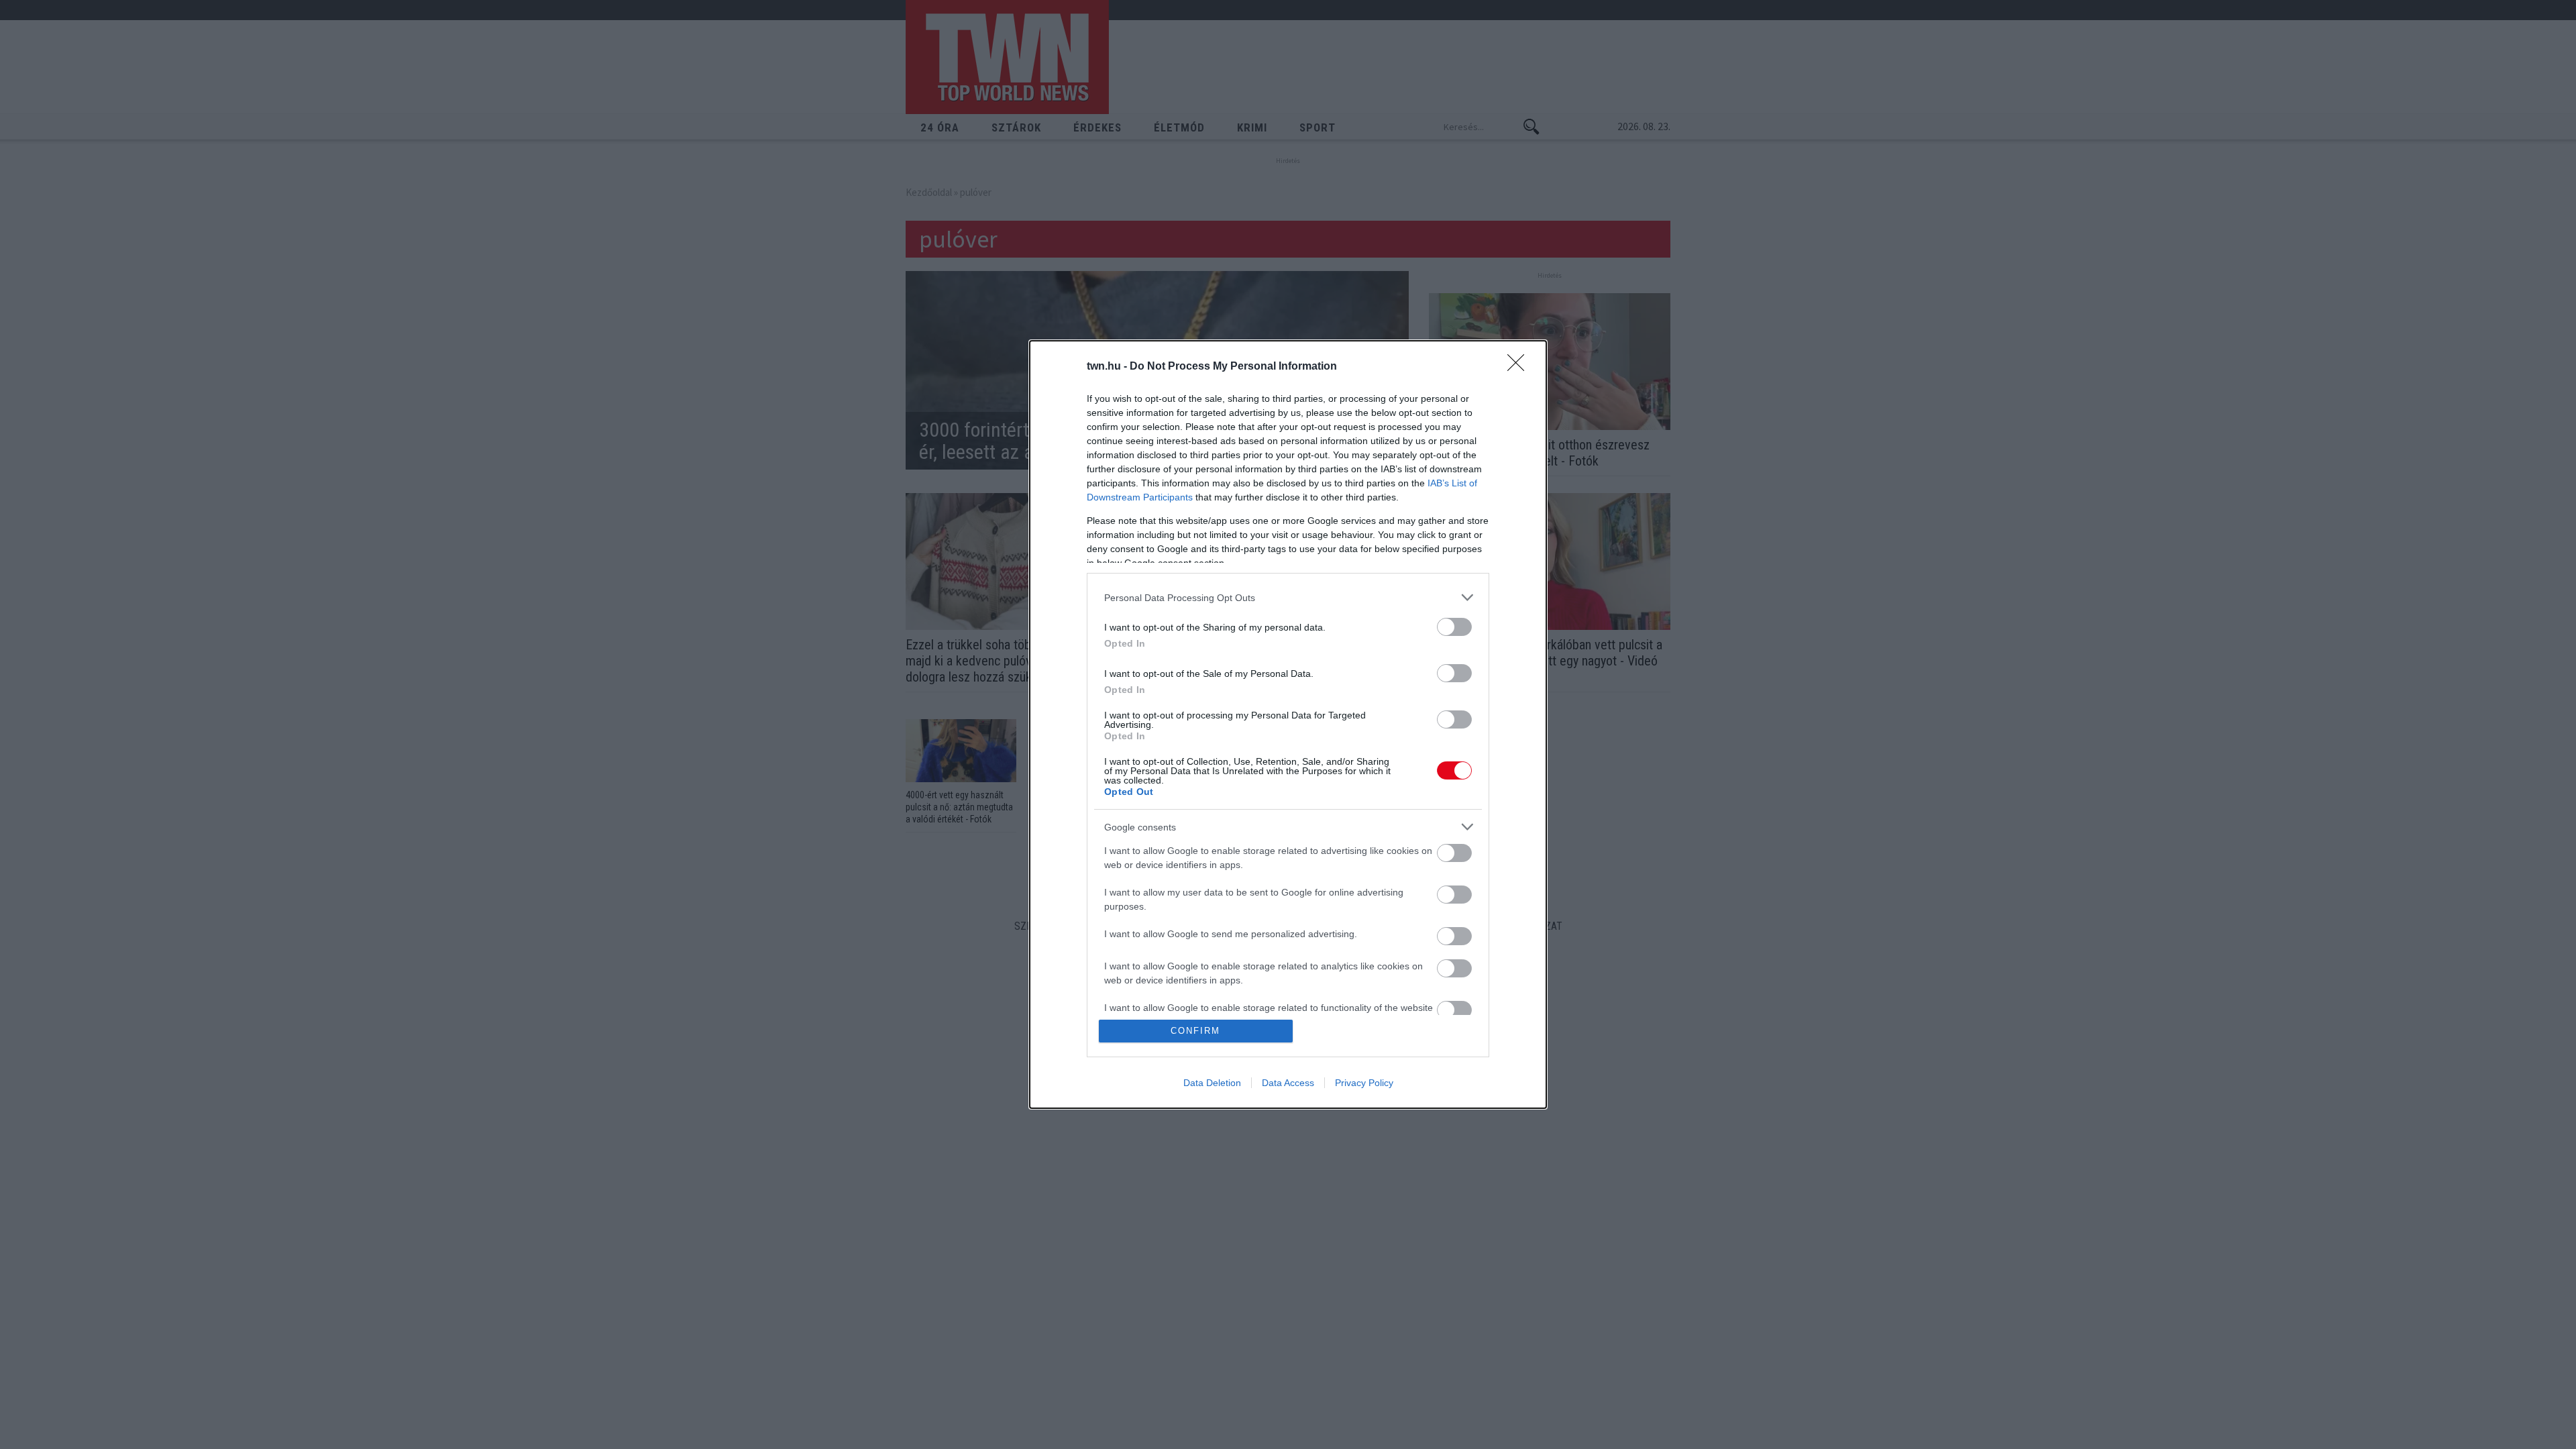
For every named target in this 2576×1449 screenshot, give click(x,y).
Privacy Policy (1364, 1083)
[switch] (1454, 627)
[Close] (1520, 367)
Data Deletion (1212, 1083)
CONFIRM (1195, 1031)
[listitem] (1288, 597)
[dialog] (1288, 724)
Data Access (1288, 1083)
